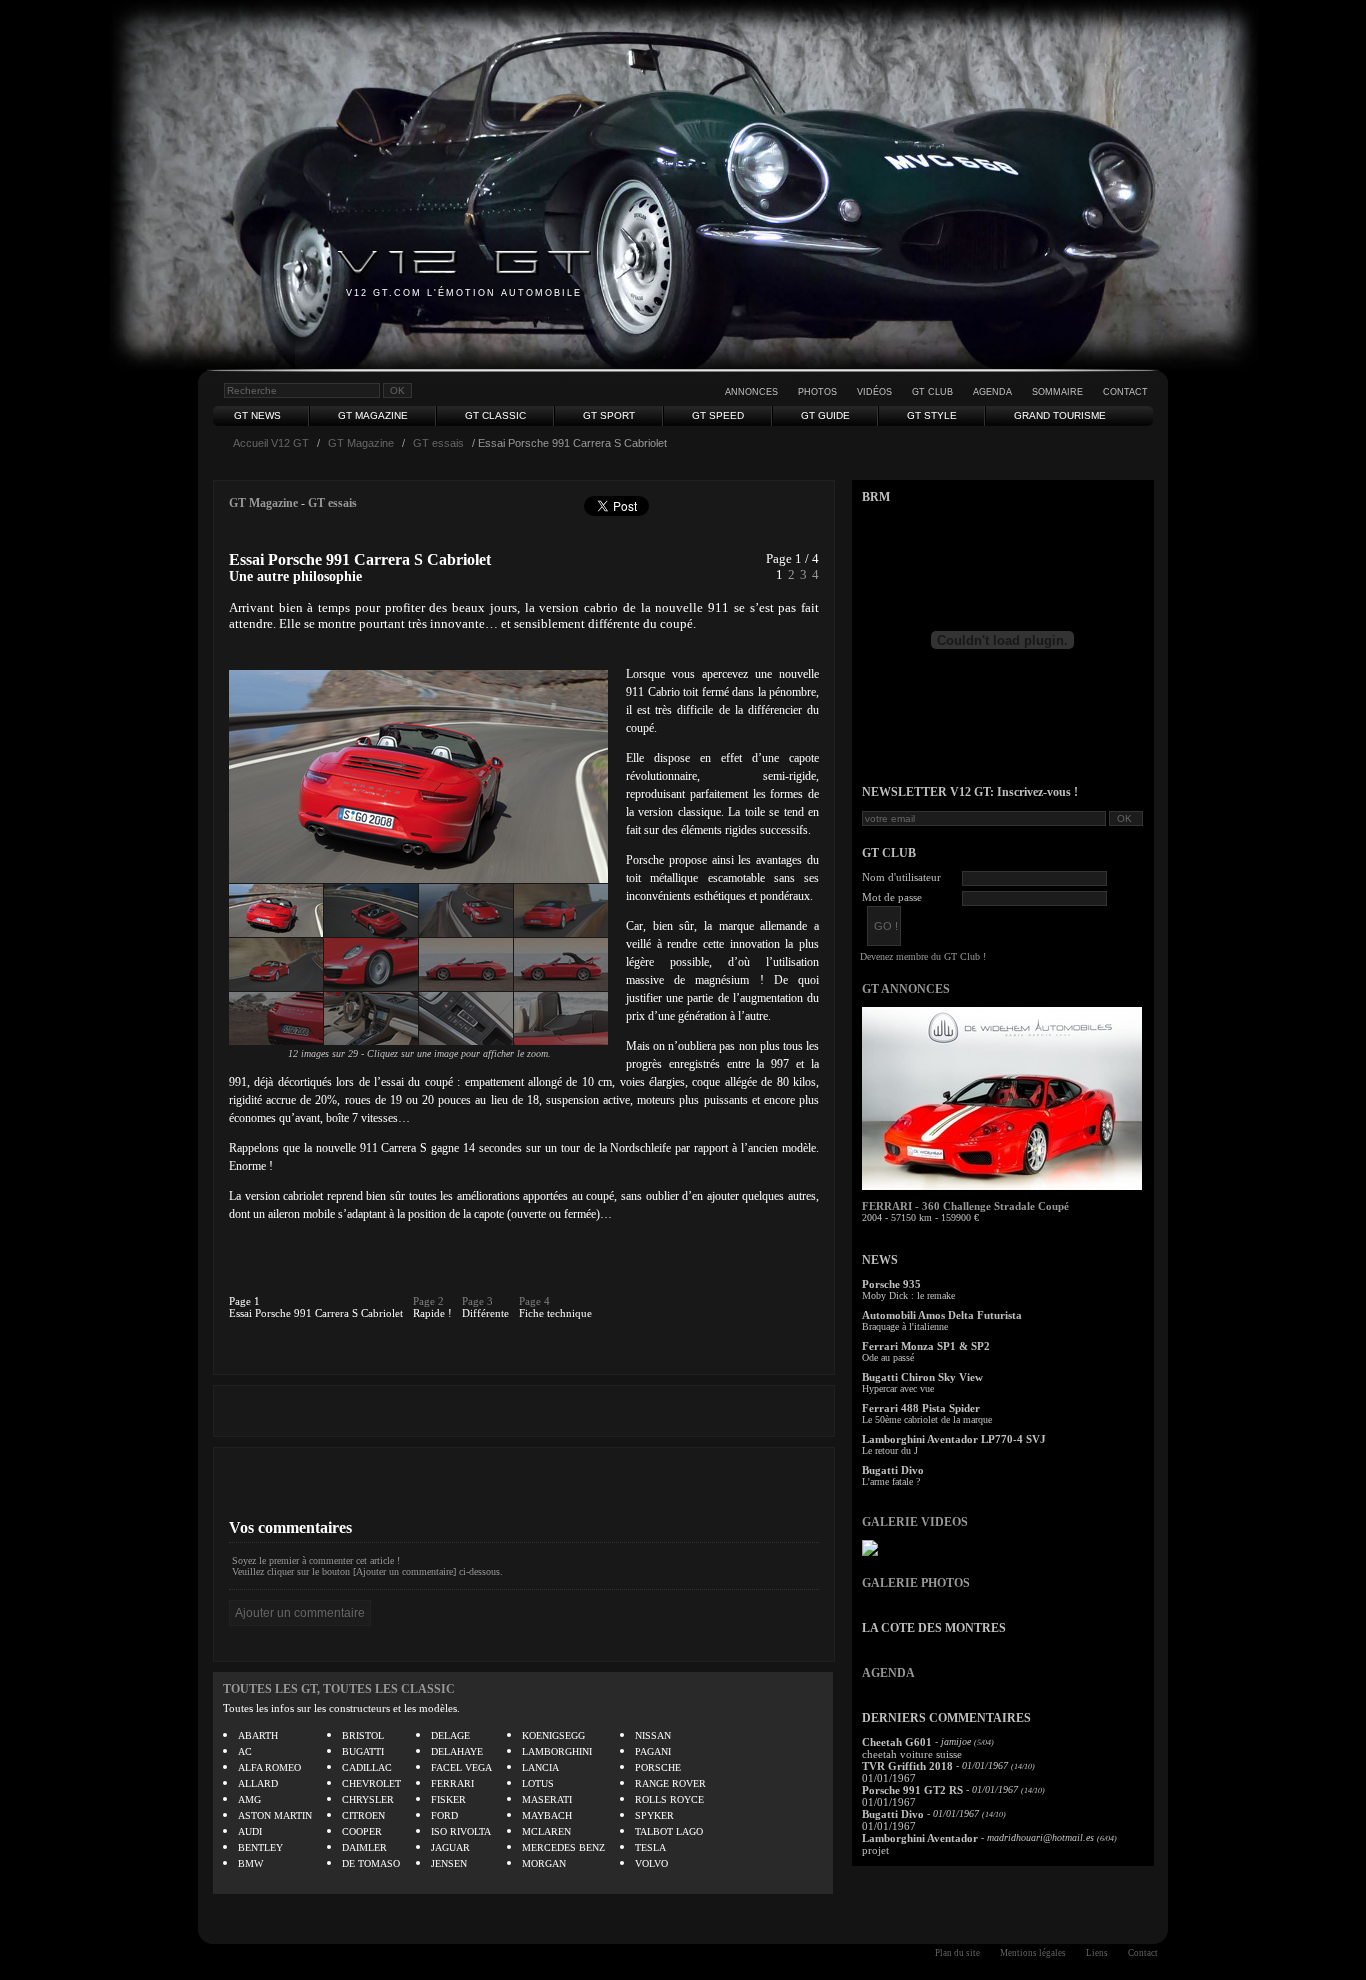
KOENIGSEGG (553, 1735)
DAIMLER (364, 1847)
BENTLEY (260, 1847)
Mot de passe (892, 897)
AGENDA (888, 1673)
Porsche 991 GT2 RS (912, 1790)
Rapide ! (432, 1313)
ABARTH (258, 1735)
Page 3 (477, 1301)
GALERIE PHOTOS (916, 1583)
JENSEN (449, 1863)
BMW (250, 1863)
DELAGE (450, 1735)
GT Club (932, 392)
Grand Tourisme (1060, 415)
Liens (1097, 1953)
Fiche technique (555, 1313)
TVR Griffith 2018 (907, 1766)
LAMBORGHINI (557, 1751)
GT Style (932, 415)
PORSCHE (658, 1767)
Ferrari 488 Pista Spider (921, 1408)
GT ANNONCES (906, 989)
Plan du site (957, 1953)
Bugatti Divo (893, 1470)
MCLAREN (546, 1831)
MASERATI (547, 1799)
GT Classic (495, 415)
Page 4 (534, 1301)
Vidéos (874, 392)
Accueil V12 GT (271, 443)
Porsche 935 (891, 1284)
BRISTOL (363, 1735)
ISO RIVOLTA (461, 1831)
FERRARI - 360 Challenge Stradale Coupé (965, 1206)
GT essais (438, 443)
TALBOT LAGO (669, 1831)
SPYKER (654, 1815)
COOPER (362, 1831)
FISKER (448, 1799)
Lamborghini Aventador (920, 1838)
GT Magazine (373, 415)
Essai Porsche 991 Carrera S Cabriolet (316, 1313)
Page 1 (244, 1301)
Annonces (751, 392)
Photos (817, 392)
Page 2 (428, 1301)
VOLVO (651, 1863)
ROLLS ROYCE (669, 1799)
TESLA (650, 1847)
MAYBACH (547, 1815)
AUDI (250, 1831)
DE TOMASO (371, 1863)
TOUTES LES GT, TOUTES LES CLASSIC (339, 1689)
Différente (485, 1313)
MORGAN (544, 1863)
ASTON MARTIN (275, 1815)
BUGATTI (363, 1751)
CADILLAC (367, 1767)
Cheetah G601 (897, 1742)
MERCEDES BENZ (563, 1847)
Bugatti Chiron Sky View (922, 1377)
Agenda (992, 392)
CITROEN (363, 1815)
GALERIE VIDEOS (915, 1522)
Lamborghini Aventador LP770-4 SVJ (954, 1439)
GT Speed (718, 415)
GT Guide (825, 415)
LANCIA (540, 1767)
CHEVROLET (371, 1783)
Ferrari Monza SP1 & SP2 (926, 1346)
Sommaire (1057, 392)
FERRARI (452, 1783)
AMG (249, 1799)
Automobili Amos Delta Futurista (942, 1315)
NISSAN (653, 1735)
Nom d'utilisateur (901, 877)
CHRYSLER (368, 1799)
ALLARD (258, 1783)
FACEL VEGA (461, 1767)
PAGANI (653, 1751)
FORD (444, 1815)
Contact (1125, 392)
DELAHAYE (457, 1751)
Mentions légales (1033, 1953)
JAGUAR (450, 1847)
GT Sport (609, 415)
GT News (257, 415)
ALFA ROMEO (269, 1767)
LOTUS (538, 1783)
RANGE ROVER (670, 1783)
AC (245, 1751)
